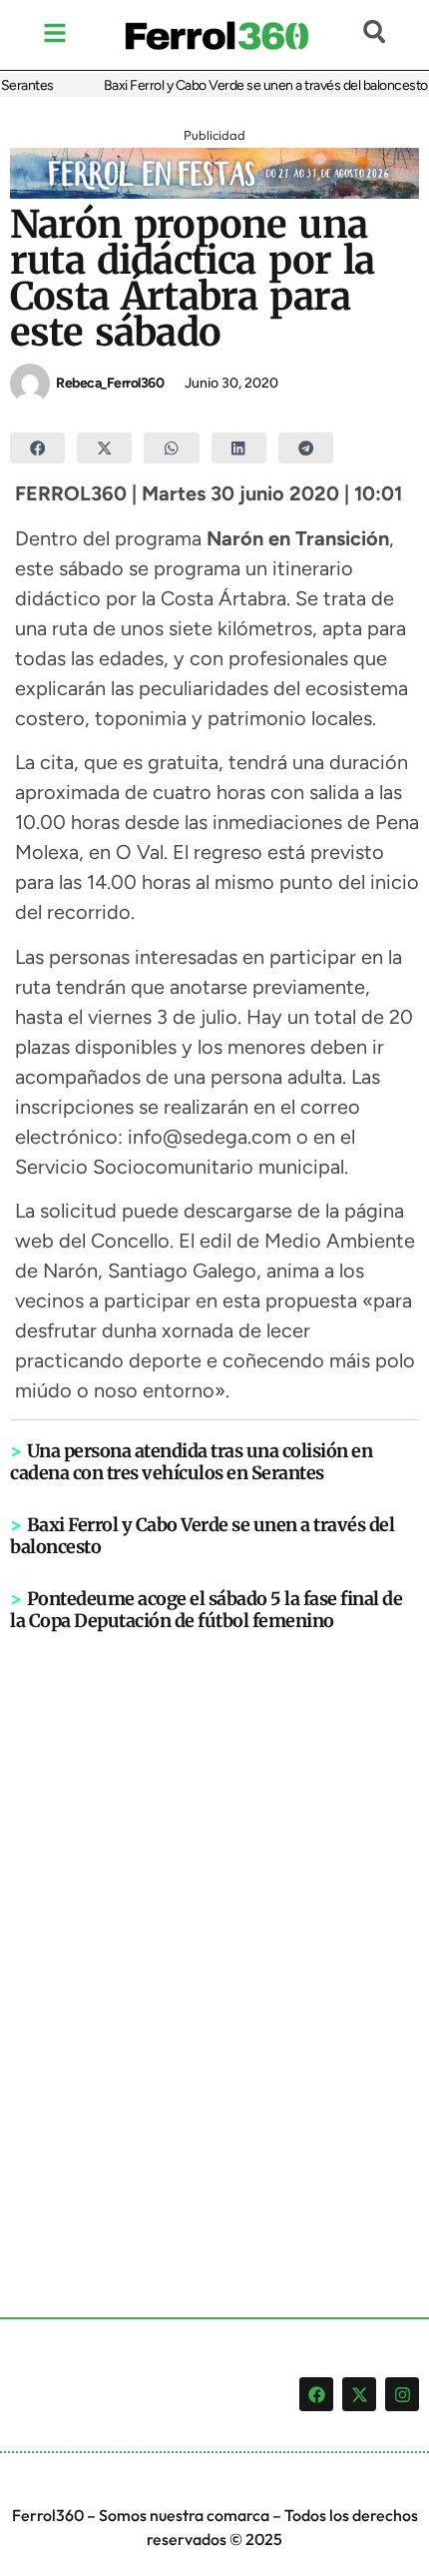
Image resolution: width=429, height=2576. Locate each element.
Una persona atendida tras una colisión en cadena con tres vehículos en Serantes (191, 1462)
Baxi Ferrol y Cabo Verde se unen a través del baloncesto (257, 85)
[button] (37, 448)
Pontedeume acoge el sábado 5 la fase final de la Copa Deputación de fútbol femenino (206, 1610)
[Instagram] (402, 2394)
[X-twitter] (359, 2394)
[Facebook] (316, 2394)
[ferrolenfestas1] (214, 193)
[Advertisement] (214, 1942)
